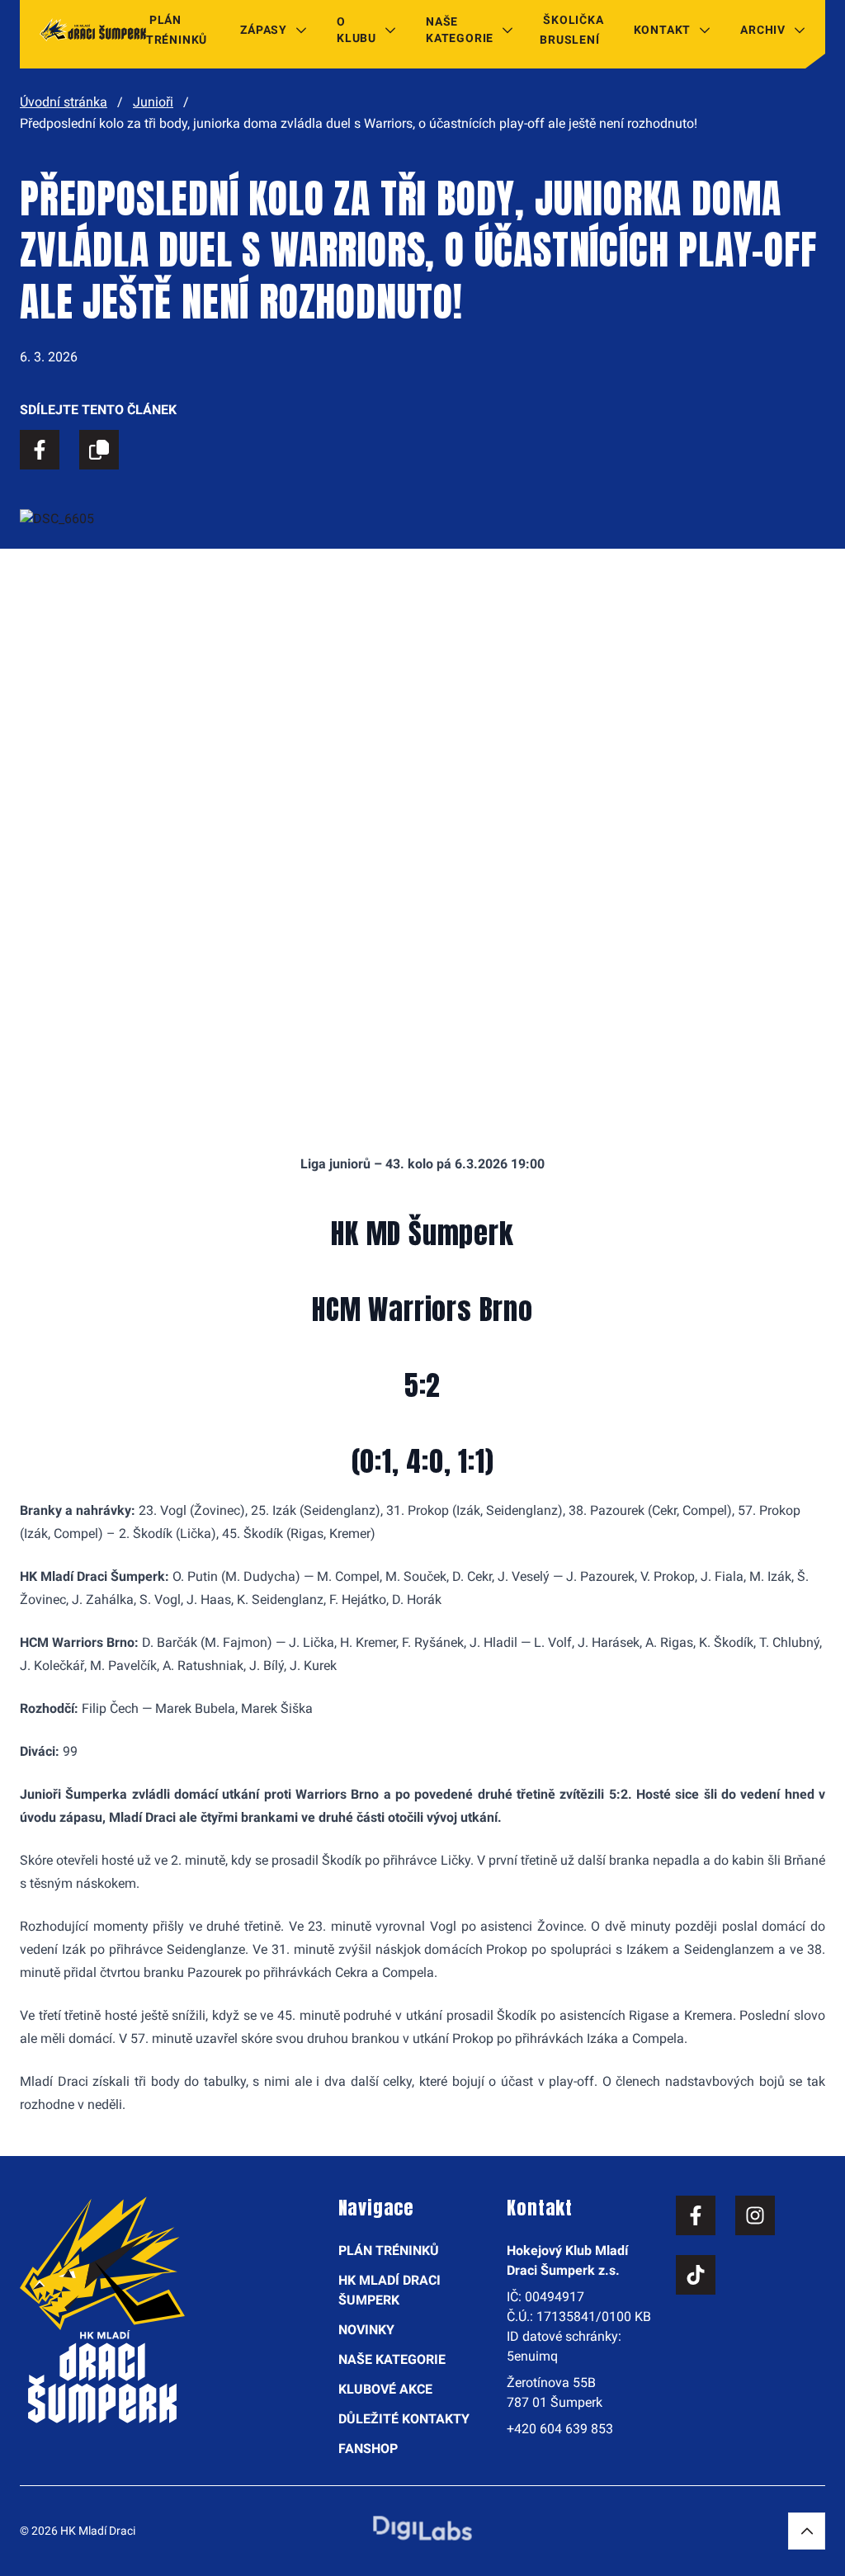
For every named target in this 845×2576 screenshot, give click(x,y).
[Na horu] (807, 2531)
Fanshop (368, 2449)
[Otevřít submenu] (301, 30)
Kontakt (663, 30)
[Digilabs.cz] (422, 2528)
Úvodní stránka (64, 102)
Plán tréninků (177, 30)
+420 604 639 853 (560, 2429)
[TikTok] (696, 2275)
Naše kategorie (460, 30)
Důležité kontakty (404, 2419)
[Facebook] (696, 2215)
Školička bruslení (571, 30)
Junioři (153, 102)
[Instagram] (755, 2215)
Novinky (366, 2330)
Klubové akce (385, 2389)
